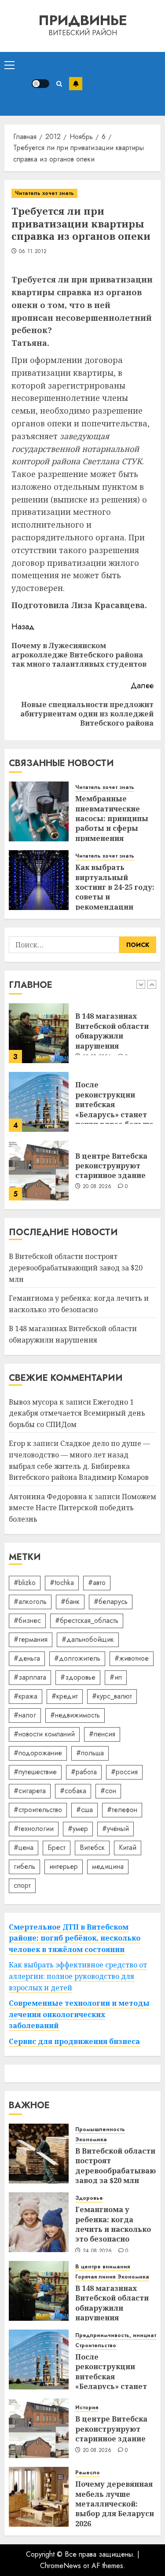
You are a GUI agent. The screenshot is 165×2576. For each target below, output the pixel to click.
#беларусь (111, 1602)
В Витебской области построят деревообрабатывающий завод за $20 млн (76, 1268)
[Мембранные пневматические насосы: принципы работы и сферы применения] (39, 811)
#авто (97, 1583)
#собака (73, 1791)
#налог (25, 1715)
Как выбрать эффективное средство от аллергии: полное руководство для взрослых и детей (78, 1976)
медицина (108, 1866)
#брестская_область (87, 1620)
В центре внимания (103, 2267)
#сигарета (30, 1791)
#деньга (27, 1658)
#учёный (115, 1829)
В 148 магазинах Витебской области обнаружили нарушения (112, 1031)
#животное (132, 1658)
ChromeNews (60, 2566)
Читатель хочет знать (44, 193)
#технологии (34, 1829)
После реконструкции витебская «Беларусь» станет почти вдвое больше (114, 1105)
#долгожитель (77, 1658)
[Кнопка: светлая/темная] (40, 84)
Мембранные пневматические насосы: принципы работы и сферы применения (112, 818)
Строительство (96, 2346)
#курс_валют (112, 1696)
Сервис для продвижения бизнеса (74, 2041)
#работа (84, 1772)
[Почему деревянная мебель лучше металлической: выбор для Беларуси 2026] (39, 2497)
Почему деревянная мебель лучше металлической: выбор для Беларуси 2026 (115, 2504)
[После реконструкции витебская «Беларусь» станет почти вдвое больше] (39, 1102)
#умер (78, 1829)
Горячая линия (95, 2277)
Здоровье (89, 2198)
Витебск (92, 1848)
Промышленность (100, 2130)
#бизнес (27, 1620)
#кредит (65, 1696)
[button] (9, 65)
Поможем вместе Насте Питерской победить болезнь (82, 1508)
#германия (31, 1639)
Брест (57, 1848)
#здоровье (78, 1677)
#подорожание (38, 1753)
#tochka (62, 1583)
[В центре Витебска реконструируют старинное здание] (39, 1171)
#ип (116, 1677)
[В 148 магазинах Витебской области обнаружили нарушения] (39, 1033)
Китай (128, 1848)
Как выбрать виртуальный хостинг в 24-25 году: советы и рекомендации (115, 887)
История (87, 2408)
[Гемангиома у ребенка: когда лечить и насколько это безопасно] (39, 2222)
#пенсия (102, 1734)
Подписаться (76, 84)
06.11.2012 (33, 252)
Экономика (91, 2140)
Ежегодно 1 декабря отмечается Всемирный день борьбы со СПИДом (77, 1413)
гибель (24, 1866)
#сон (108, 1791)
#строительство (38, 1810)
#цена (24, 1848)
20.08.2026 (97, 1187)
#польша (90, 1753)
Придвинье (83, 20)
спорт (22, 1885)
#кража (26, 1696)
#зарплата (30, 1677)
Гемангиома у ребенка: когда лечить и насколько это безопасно (113, 2224)
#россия (124, 1772)
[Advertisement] (121, 84)
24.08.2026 (97, 2251)
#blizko (25, 1583)
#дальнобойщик (88, 1639)
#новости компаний (44, 1734)
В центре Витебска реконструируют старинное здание (111, 1166)
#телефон (122, 1810)
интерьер (64, 1866)
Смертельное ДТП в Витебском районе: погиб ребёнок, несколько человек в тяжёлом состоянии (75, 1938)
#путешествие (35, 1772)
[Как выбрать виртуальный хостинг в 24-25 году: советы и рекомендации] (39, 880)
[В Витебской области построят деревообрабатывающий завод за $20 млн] (39, 2154)
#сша (84, 1810)
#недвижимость (75, 1715)
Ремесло (88, 2473)
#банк (70, 1602)
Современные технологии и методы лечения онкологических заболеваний (79, 2014)
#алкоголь (30, 1602)
